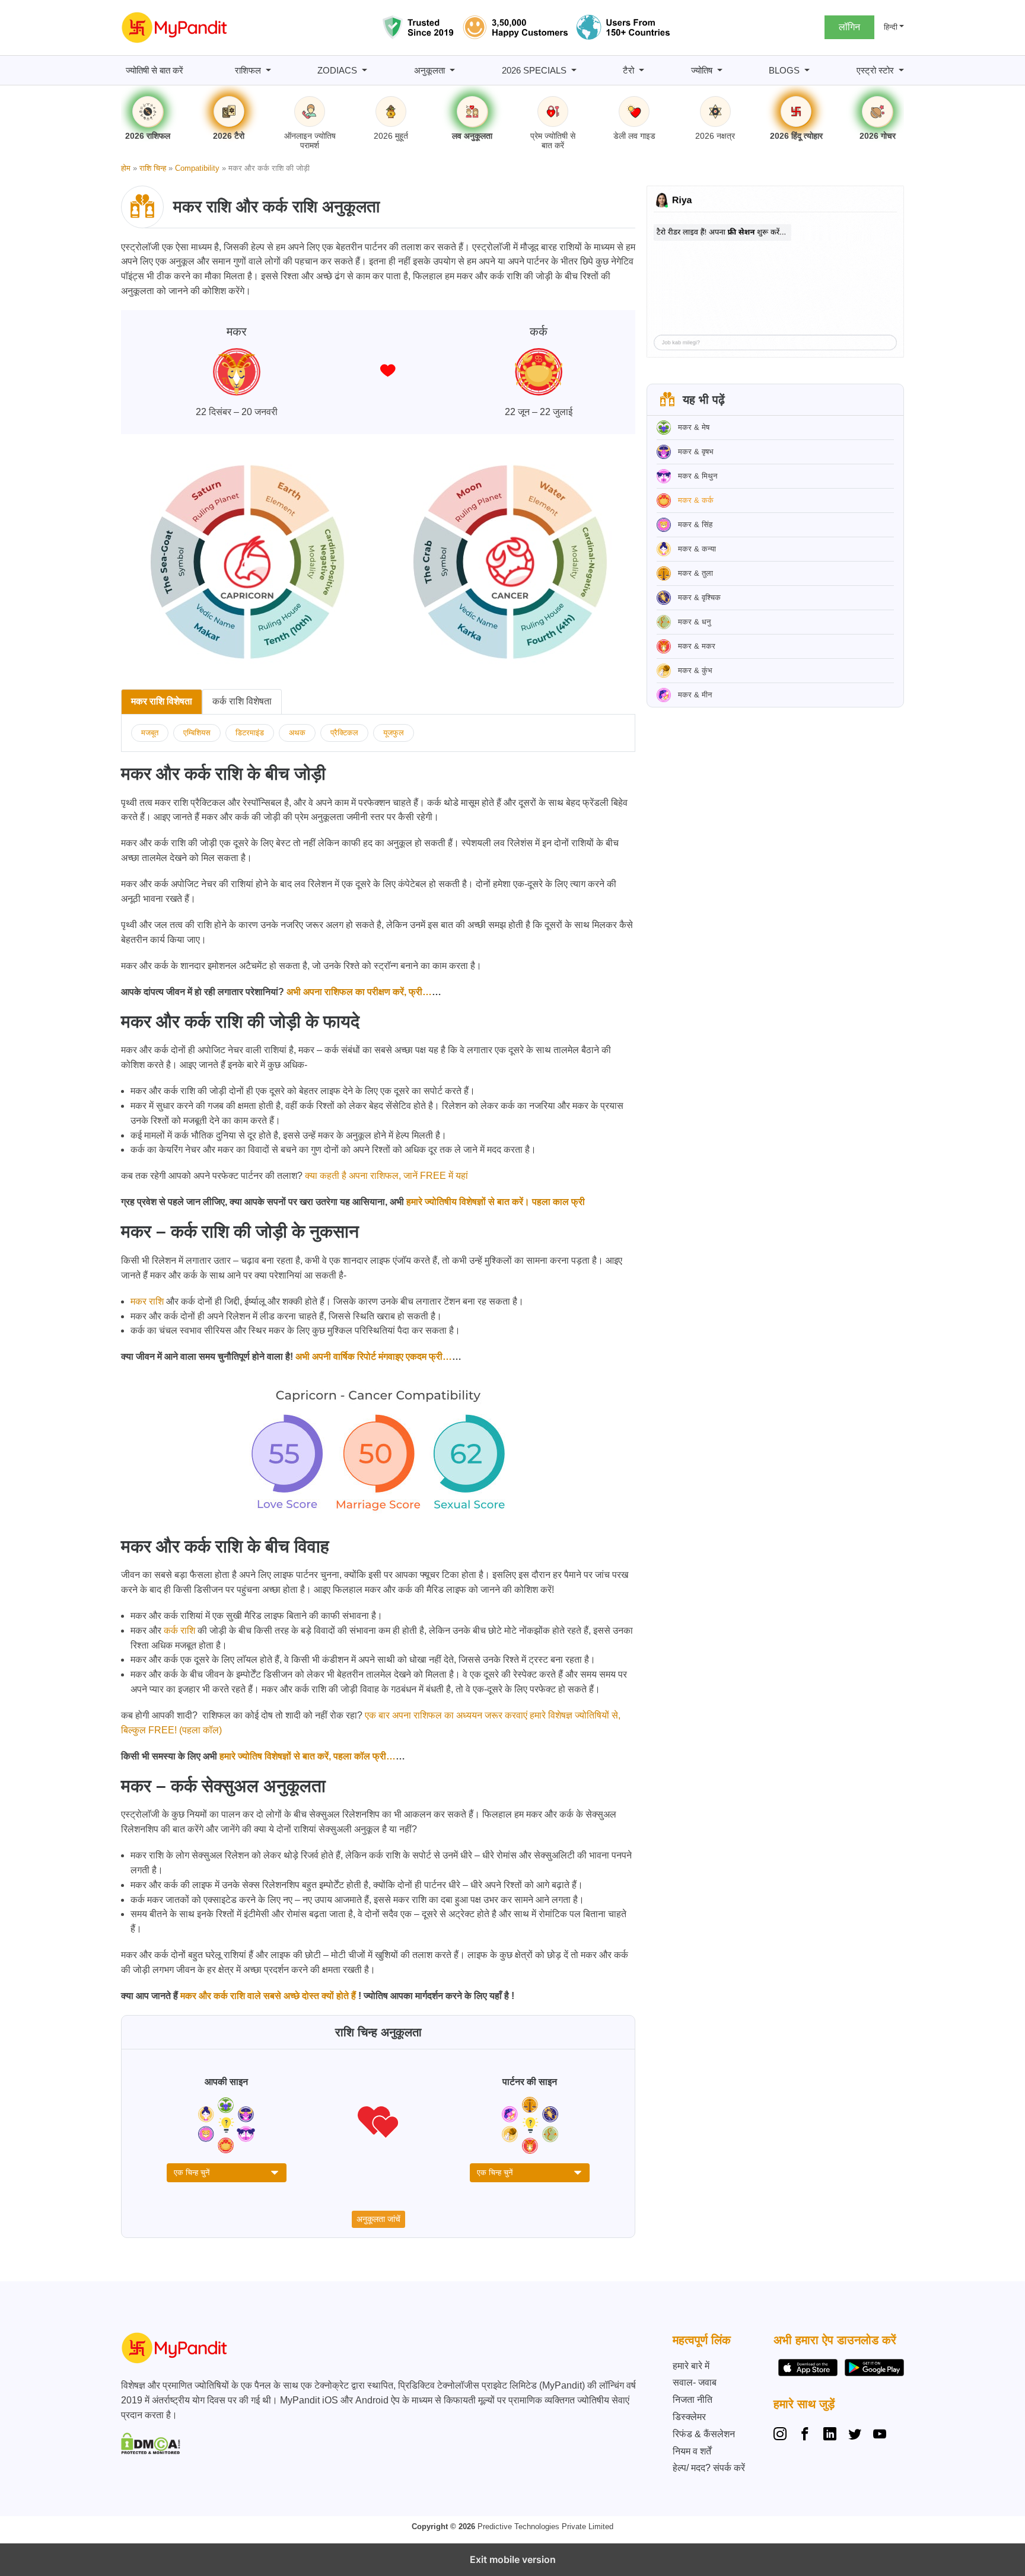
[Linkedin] (830, 2435)
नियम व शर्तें (692, 2451)
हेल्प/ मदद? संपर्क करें (709, 2468)
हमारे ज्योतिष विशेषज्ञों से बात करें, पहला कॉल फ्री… (306, 1756)
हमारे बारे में (691, 2366)
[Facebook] (805, 2435)
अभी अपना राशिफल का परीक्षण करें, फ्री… (358, 992)
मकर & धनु (694, 622)
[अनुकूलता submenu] (452, 70)
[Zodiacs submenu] (365, 70)
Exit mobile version (513, 2559)
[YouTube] (880, 2435)
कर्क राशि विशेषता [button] (242, 701)
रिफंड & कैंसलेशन (704, 2434)
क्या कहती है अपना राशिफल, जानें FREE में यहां (386, 1176)
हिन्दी (891, 27)
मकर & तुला (695, 573)
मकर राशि (147, 1301)
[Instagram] (782, 2435)
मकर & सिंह (695, 525)
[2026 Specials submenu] (574, 70)
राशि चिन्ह (153, 168)
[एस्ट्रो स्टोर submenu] (901, 70)
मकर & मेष (694, 427)
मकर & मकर (697, 646)
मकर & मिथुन (698, 476)
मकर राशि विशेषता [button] (162, 701)
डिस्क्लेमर (689, 2417)
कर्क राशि (179, 1630)
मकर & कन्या (697, 549)
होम (126, 168)
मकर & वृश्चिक (699, 597)
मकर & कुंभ (695, 670)
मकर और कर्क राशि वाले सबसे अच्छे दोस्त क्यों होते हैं (268, 1996)
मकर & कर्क (696, 500)
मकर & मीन (695, 695)
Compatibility (197, 168)
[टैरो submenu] (642, 70)
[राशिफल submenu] (268, 70)
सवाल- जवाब (695, 2382)
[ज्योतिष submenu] (720, 70)
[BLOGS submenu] (807, 70)
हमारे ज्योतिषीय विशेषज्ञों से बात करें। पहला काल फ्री (494, 1202)
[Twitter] (855, 2435)
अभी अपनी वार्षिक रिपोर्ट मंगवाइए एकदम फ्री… (373, 1356)
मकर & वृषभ (696, 452)
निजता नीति (693, 2400)
